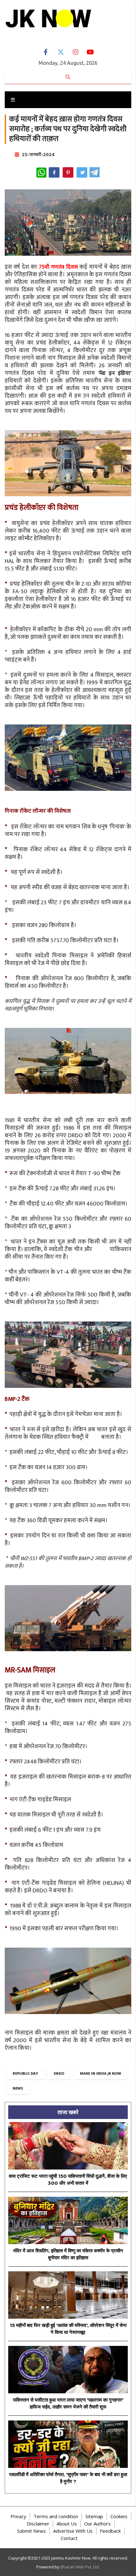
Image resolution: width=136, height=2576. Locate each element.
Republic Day (25, 2073)
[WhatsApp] (41, 173)
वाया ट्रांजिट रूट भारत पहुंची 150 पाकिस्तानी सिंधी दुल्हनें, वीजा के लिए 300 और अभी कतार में (68, 2180)
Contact (69, 2538)
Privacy (18, 2516)
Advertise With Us (73, 2531)
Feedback (110, 2531)
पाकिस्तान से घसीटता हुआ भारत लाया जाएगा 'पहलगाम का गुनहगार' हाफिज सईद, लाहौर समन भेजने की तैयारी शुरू (68, 2403)
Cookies (119, 2516)
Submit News (31, 2531)
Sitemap (94, 2516)
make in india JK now (101, 2073)
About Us (67, 2524)
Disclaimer (38, 2524)
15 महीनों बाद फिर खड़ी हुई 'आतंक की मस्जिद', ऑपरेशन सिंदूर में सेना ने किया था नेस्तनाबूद (68, 2329)
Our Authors (97, 2524)
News (18, 2088)
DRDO (59, 2073)
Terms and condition (56, 2516)
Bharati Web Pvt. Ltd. (80, 2567)
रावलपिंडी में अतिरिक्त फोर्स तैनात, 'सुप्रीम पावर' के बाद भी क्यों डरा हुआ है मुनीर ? (68, 2478)
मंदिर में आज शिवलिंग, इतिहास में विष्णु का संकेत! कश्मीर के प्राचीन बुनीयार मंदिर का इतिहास (68, 2254)
